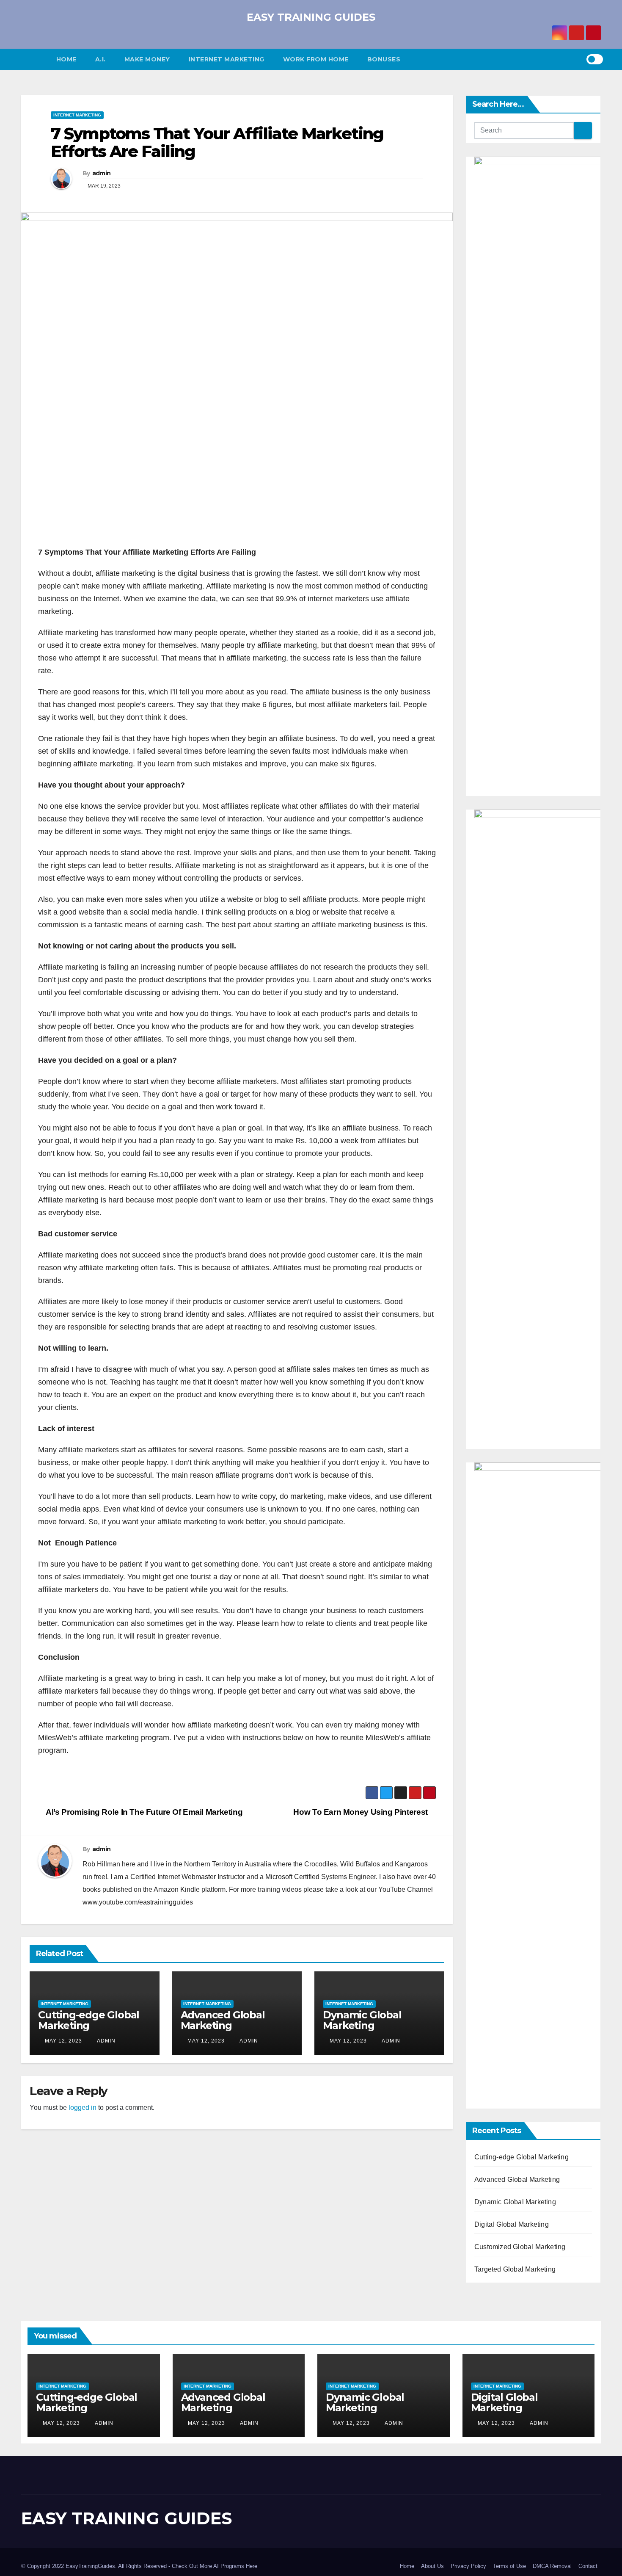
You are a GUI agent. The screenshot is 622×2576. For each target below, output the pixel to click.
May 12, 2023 (63, 2041)
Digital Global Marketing (512, 2224)
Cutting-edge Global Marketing (89, 2020)
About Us (432, 2566)
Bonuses (384, 59)
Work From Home (316, 59)
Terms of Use (509, 2566)
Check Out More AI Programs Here (215, 2566)
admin (102, 173)
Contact (588, 2566)
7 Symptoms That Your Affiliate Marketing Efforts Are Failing (217, 142)
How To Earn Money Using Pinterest (361, 1812)
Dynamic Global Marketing (362, 2020)
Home (66, 59)
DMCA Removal (552, 2566)
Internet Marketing (227, 59)
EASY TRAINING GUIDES (311, 17)
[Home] (34, 59)
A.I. (100, 59)
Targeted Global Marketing (515, 2269)
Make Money (147, 59)
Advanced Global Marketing (223, 2020)
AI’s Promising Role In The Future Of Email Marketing (143, 1812)
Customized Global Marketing (520, 2247)
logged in (83, 2108)
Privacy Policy (468, 2566)
